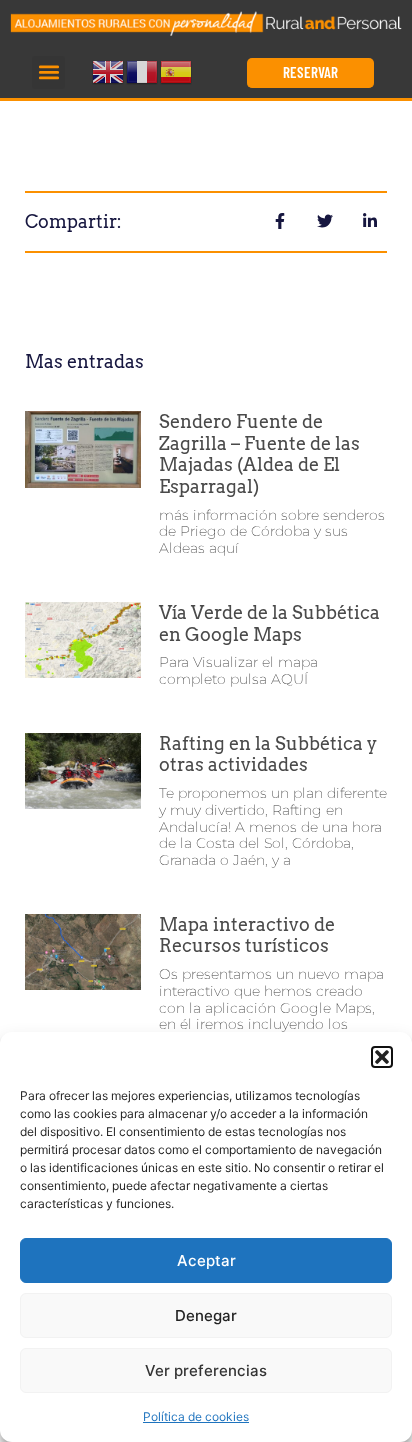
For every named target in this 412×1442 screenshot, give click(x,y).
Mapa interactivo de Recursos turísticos (247, 935)
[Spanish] (177, 71)
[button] (382, 1057)
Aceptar (206, 1260)
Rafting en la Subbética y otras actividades (268, 754)
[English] (109, 71)
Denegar (206, 1315)
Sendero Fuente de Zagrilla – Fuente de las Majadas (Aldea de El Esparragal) (259, 454)
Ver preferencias (206, 1370)
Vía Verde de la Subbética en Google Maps (269, 623)
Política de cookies (196, 1416)
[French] (143, 71)
